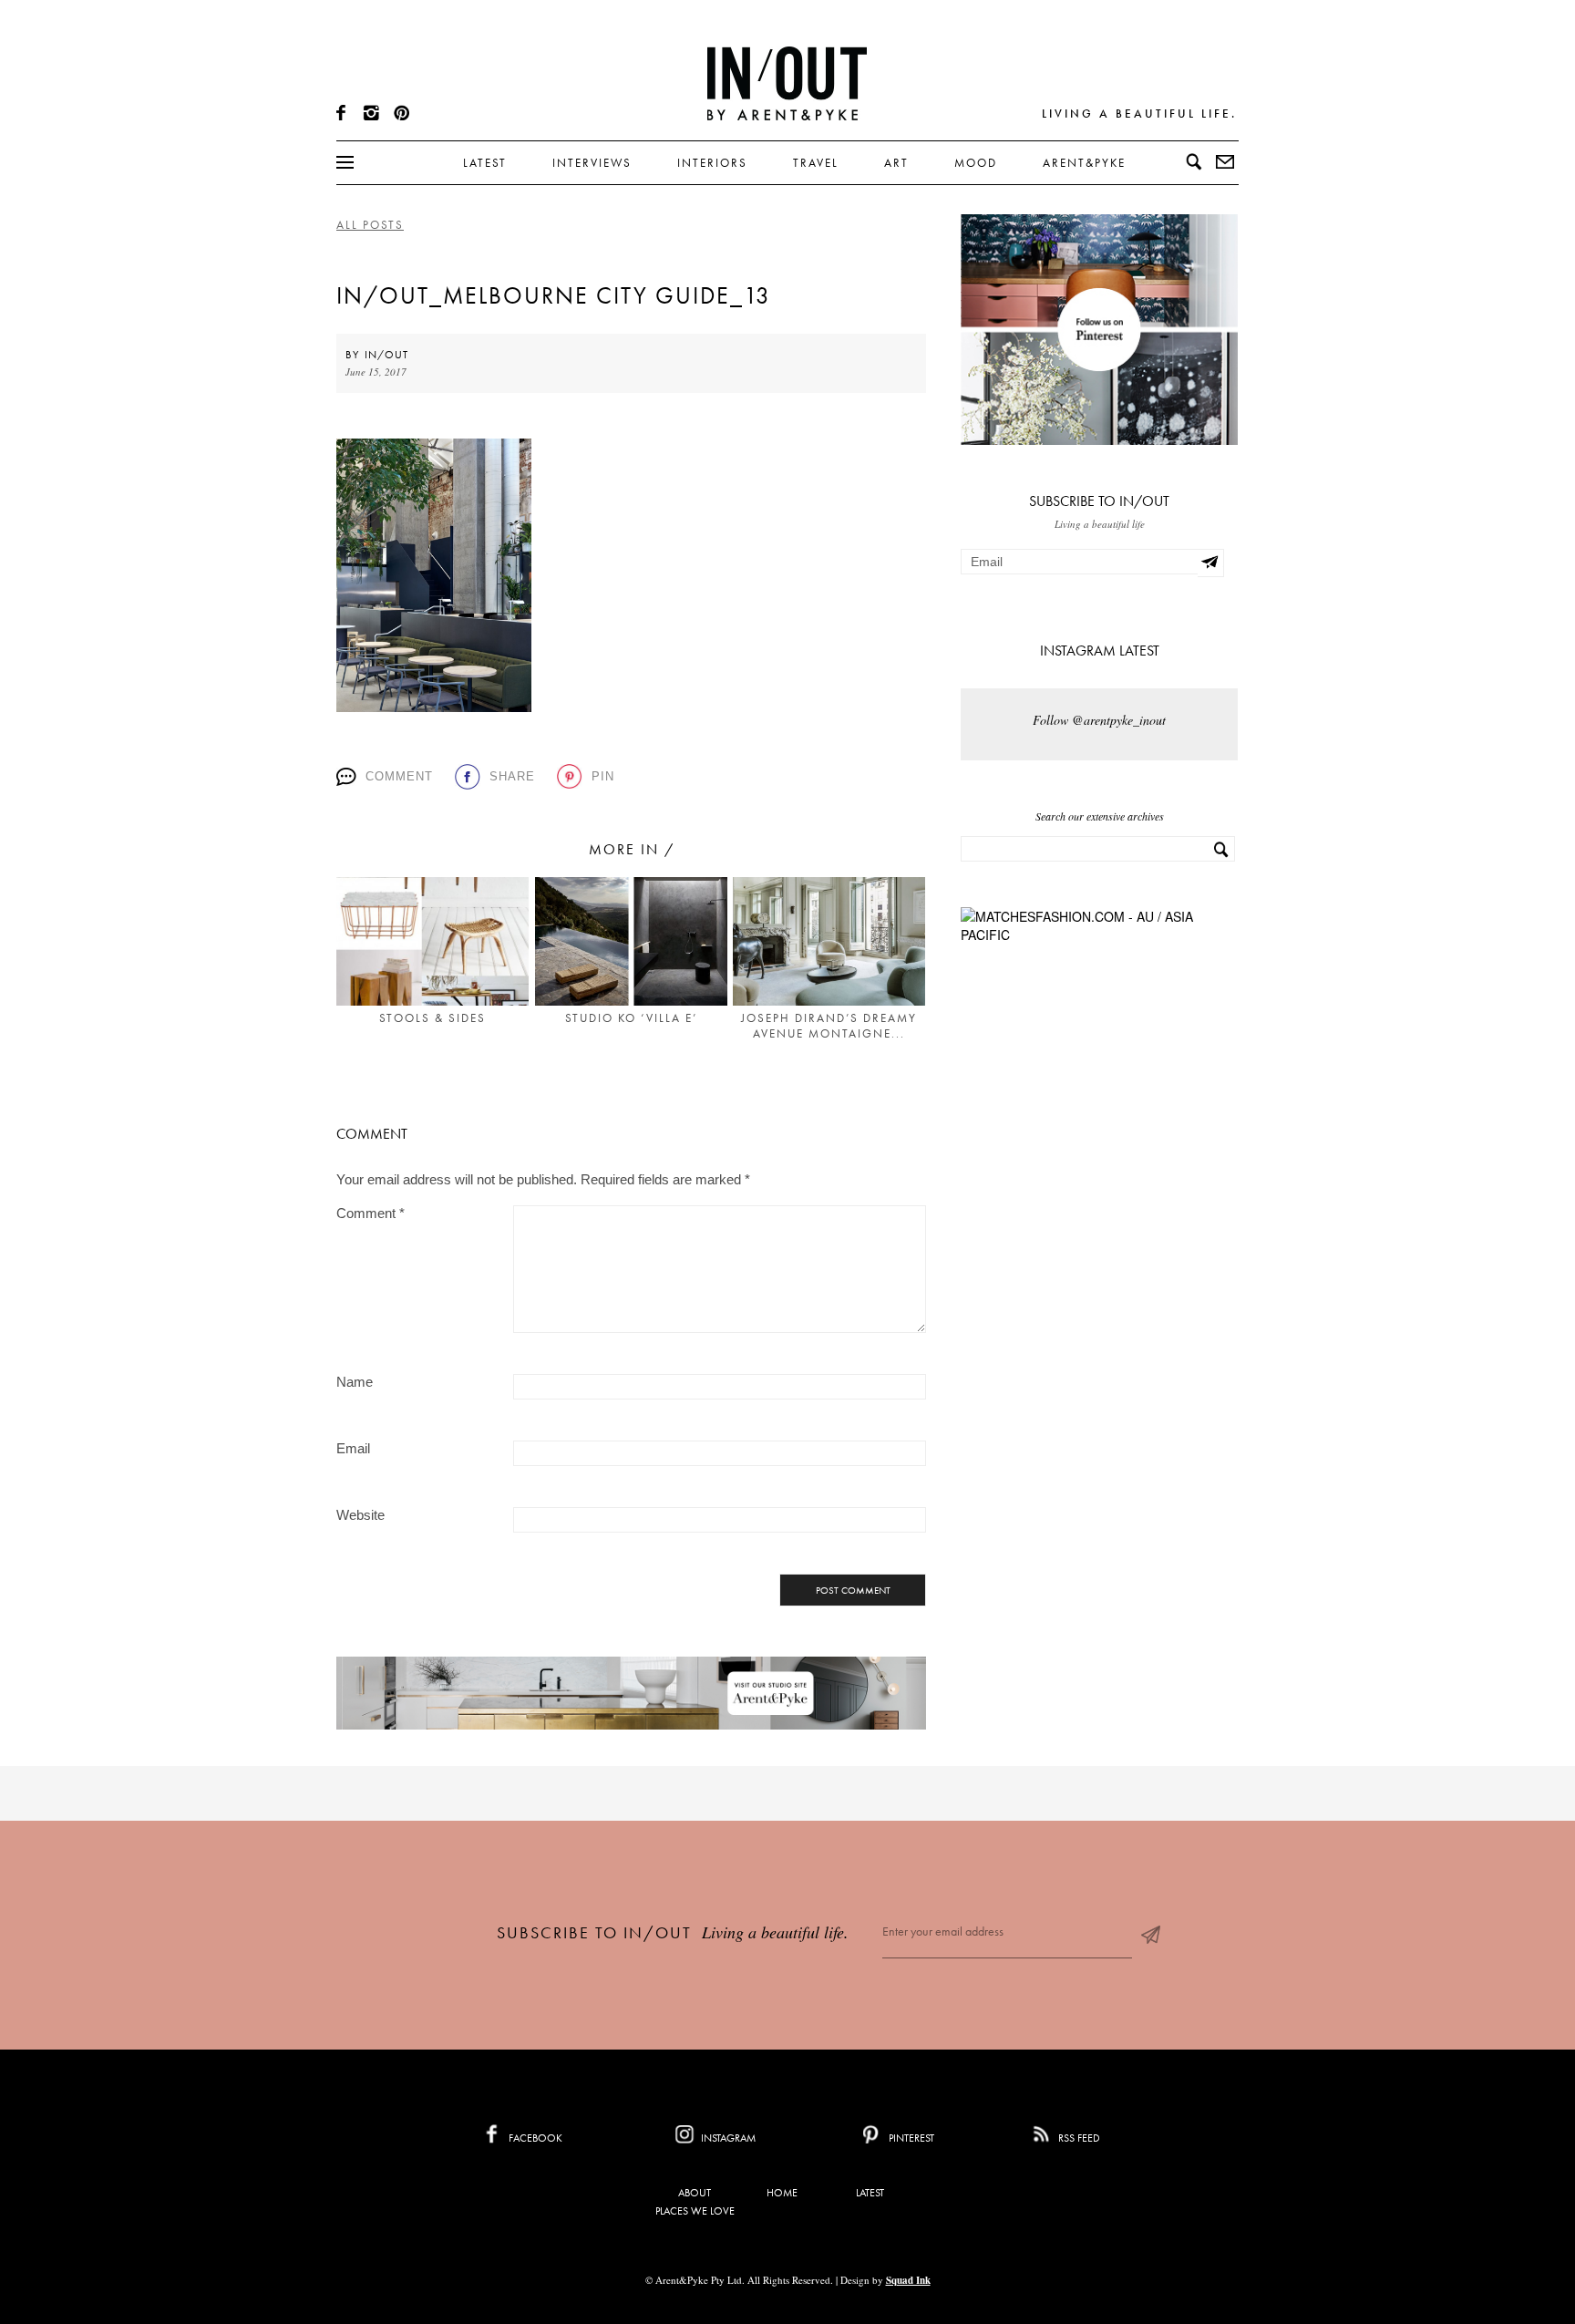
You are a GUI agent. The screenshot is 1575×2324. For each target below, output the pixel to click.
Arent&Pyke (1084, 163)
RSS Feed (1078, 2138)
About (695, 2193)
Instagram (727, 2138)
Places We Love (695, 2211)
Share (512, 776)
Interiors (712, 163)
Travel (816, 163)
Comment (399, 776)
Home (782, 2193)
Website (360, 1515)
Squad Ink (908, 2280)
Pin (603, 776)
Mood (976, 163)
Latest (485, 163)
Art (896, 163)
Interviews (592, 163)
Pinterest (910, 2138)
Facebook (534, 2138)
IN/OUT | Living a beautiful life (787, 83)
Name (355, 1382)
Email (353, 1448)
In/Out (386, 355)
